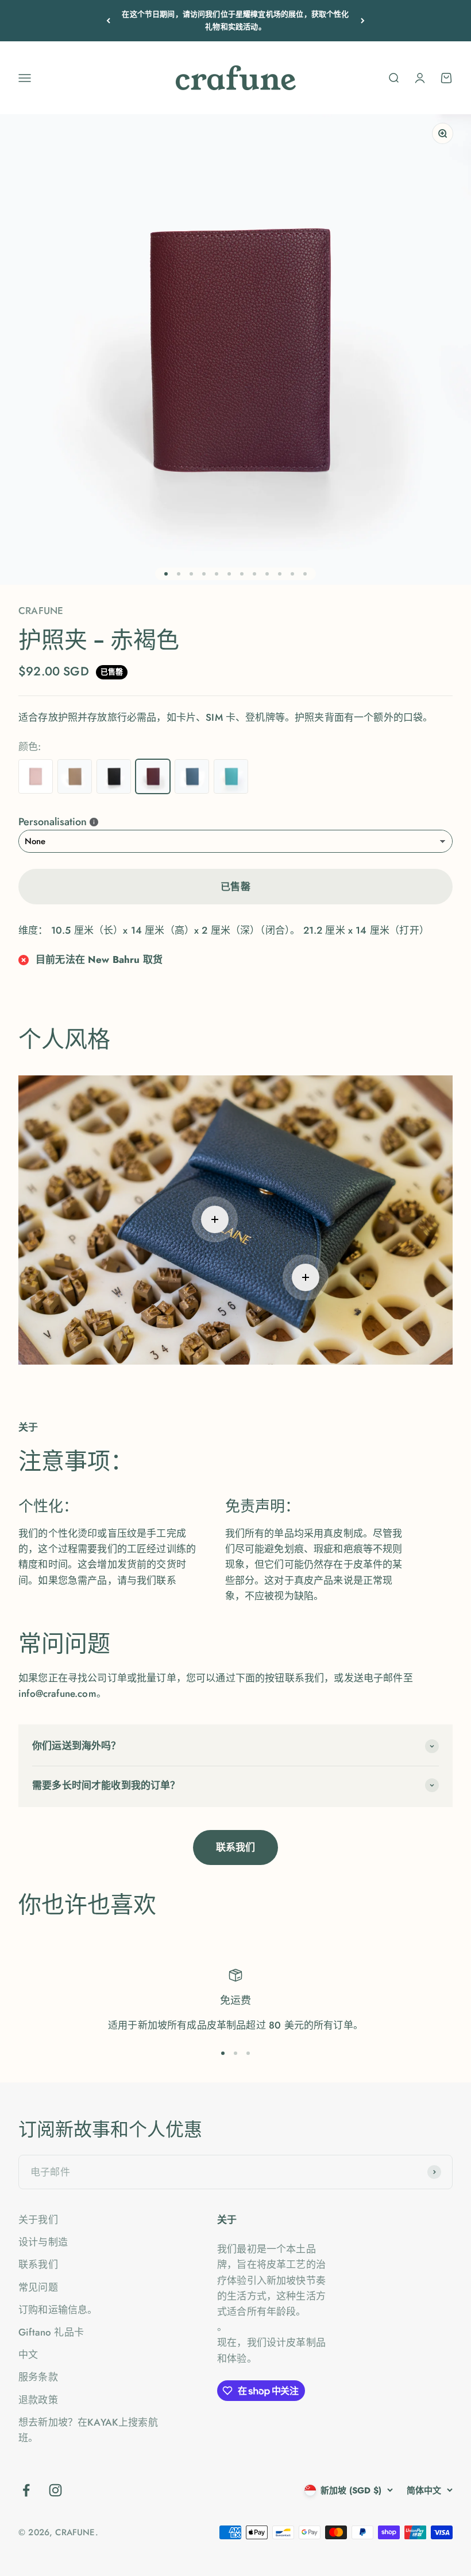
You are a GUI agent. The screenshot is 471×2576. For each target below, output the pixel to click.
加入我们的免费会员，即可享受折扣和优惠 (235, 20)
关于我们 (38, 2220)
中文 (28, 2354)
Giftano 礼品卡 (51, 2332)
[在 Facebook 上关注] (26, 2490)
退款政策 (38, 2400)
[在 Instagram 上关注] (55, 2490)
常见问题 (38, 2287)
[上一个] (108, 21)
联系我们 (236, 1847)
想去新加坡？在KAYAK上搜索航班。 (88, 2430)
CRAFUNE (41, 611)
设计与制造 (43, 2242)
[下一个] (363, 21)
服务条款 (38, 2377)
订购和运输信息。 (58, 2310)
